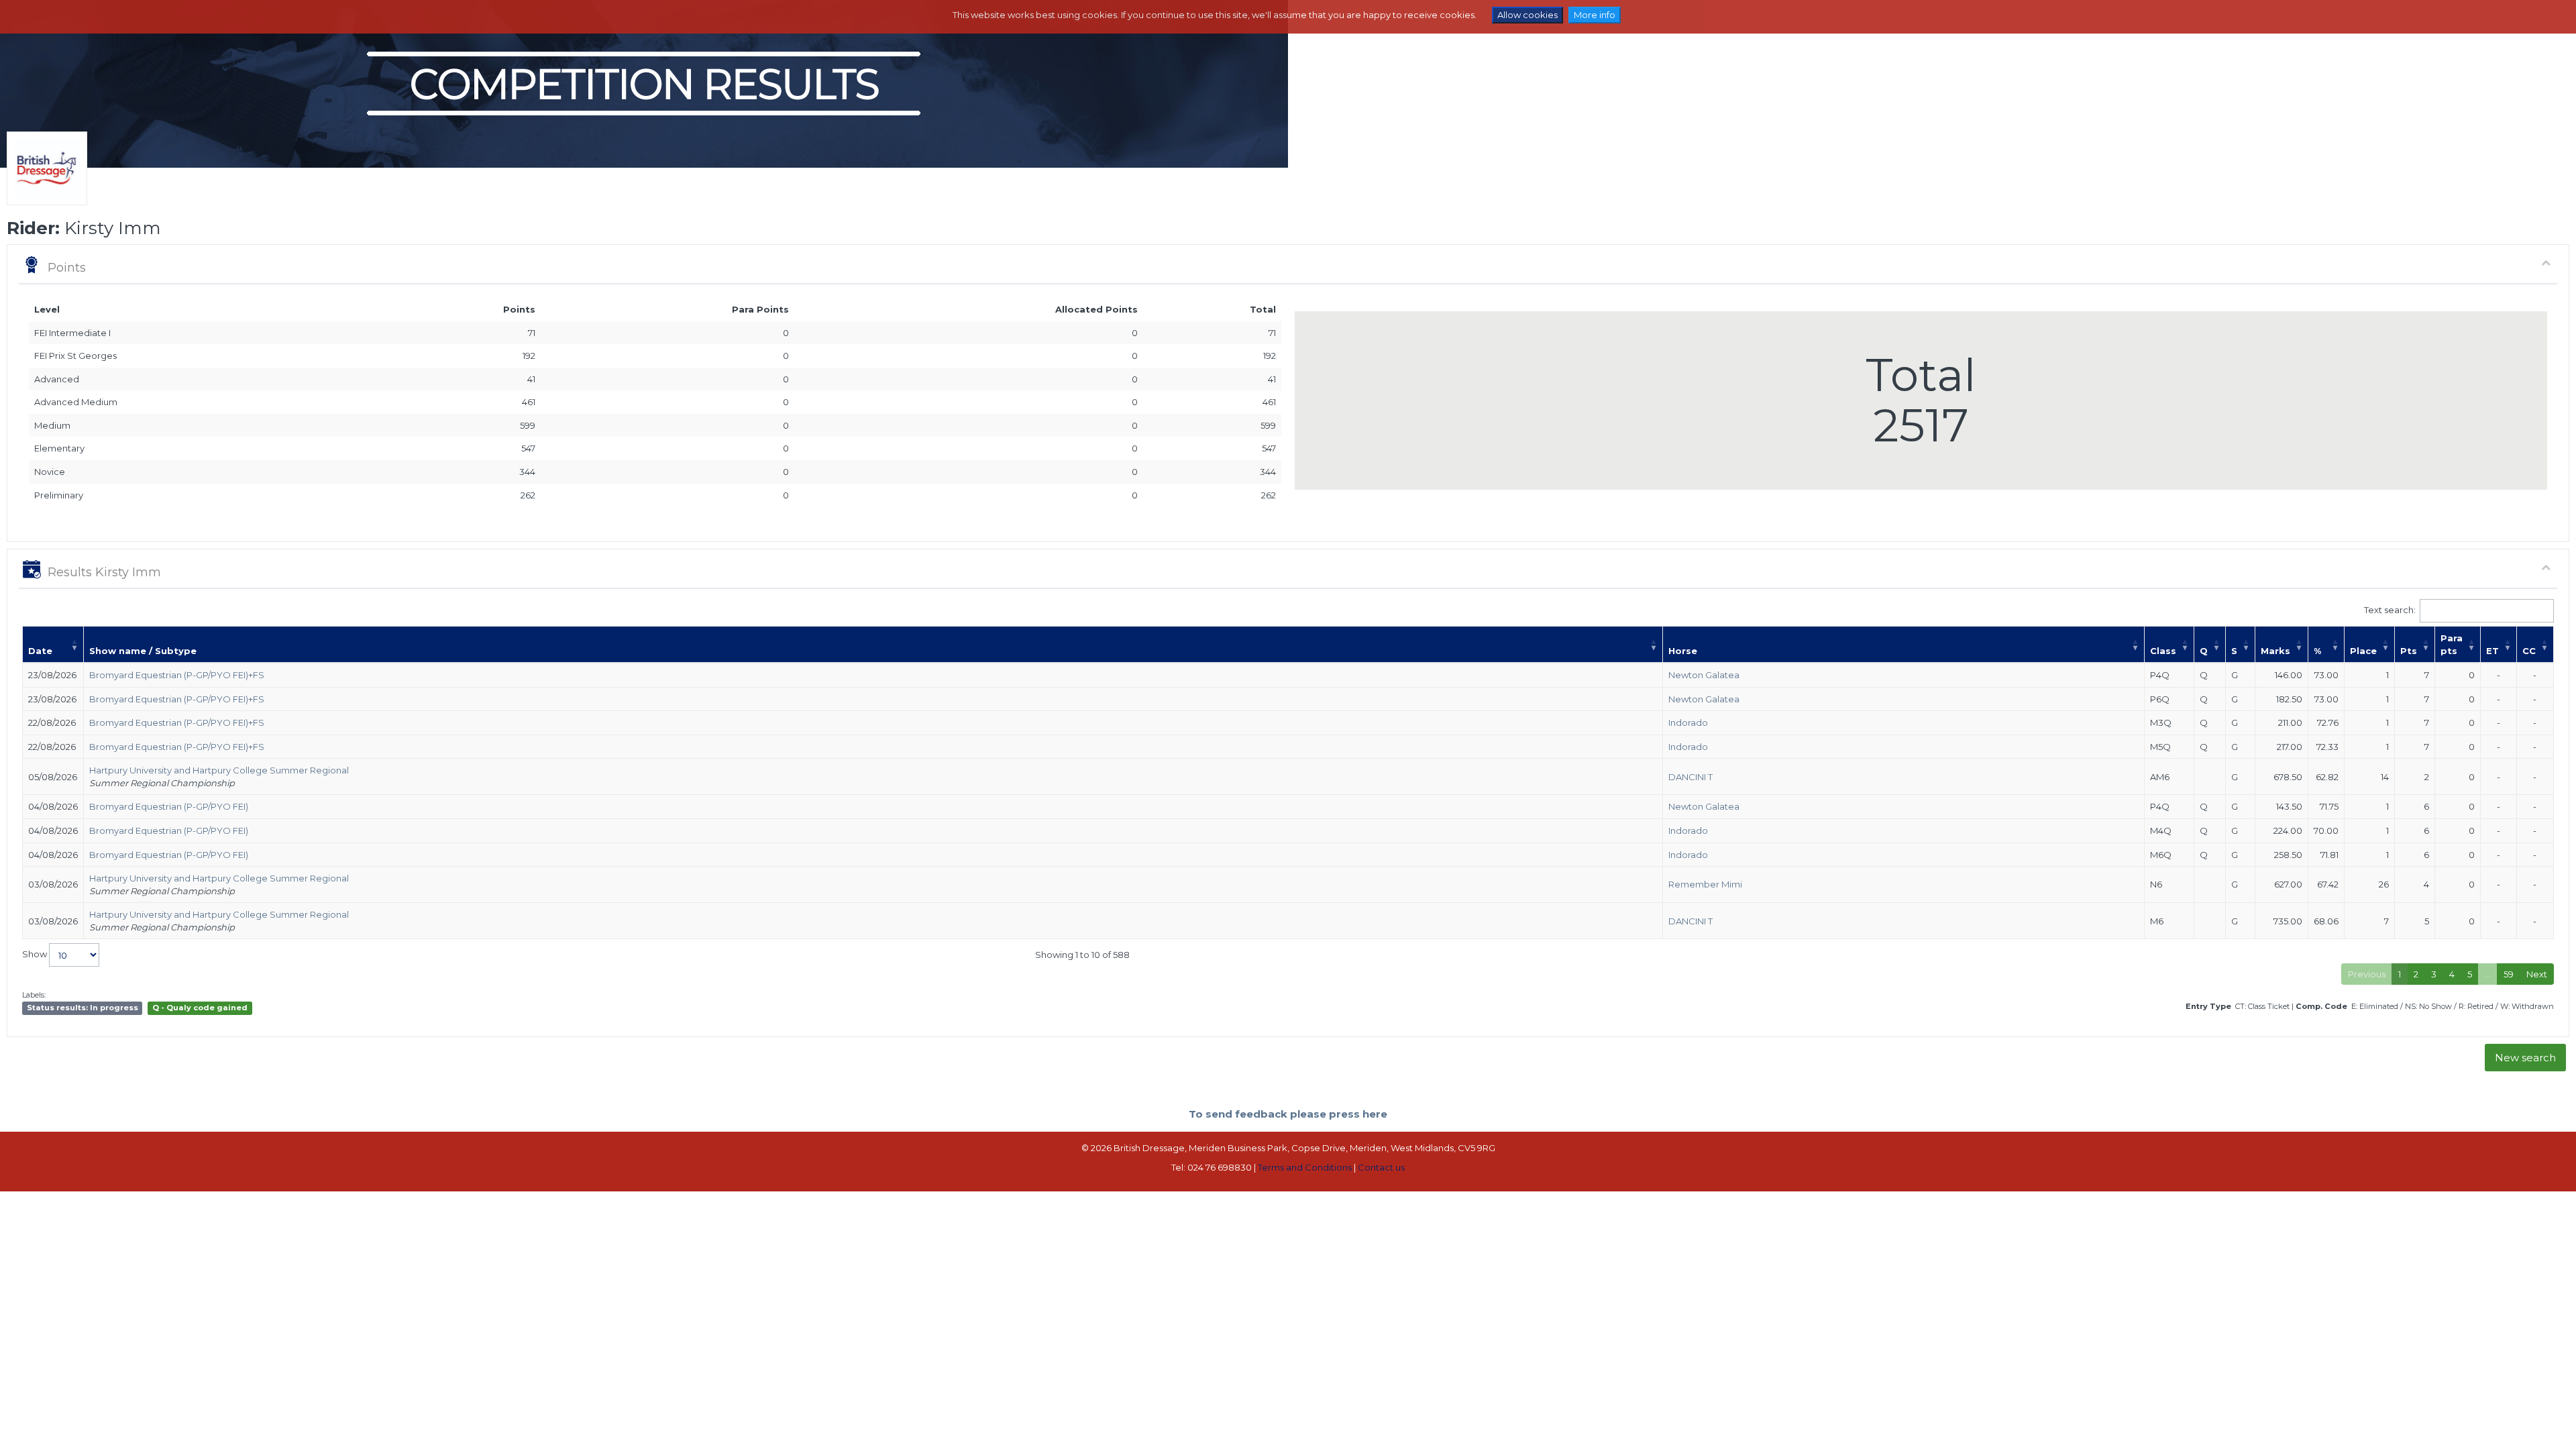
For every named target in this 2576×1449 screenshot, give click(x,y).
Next (2537, 974)
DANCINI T (1690, 777)
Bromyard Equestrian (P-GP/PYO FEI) (169, 806)
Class (2163, 651)
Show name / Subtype (143, 651)
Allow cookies (1527, 15)
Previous (2367, 974)
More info (1595, 15)
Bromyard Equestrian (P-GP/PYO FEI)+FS (177, 675)
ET (2492, 651)
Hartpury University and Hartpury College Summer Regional (219, 770)
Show (36, 954)
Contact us (1381, 1167)
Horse (1683, 651)
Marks (2275, 651)
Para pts (2452, 644)
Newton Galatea (1704, 675)
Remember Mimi (1705, 884)
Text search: (2390, 610)
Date (40, 651)
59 (2509, 974)
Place (2363, 651)
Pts (2409, 651)
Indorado (1688, 722)
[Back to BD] (44, 185)
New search (2525, 1058)
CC (2529, 651)
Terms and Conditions (1305, 1167)
